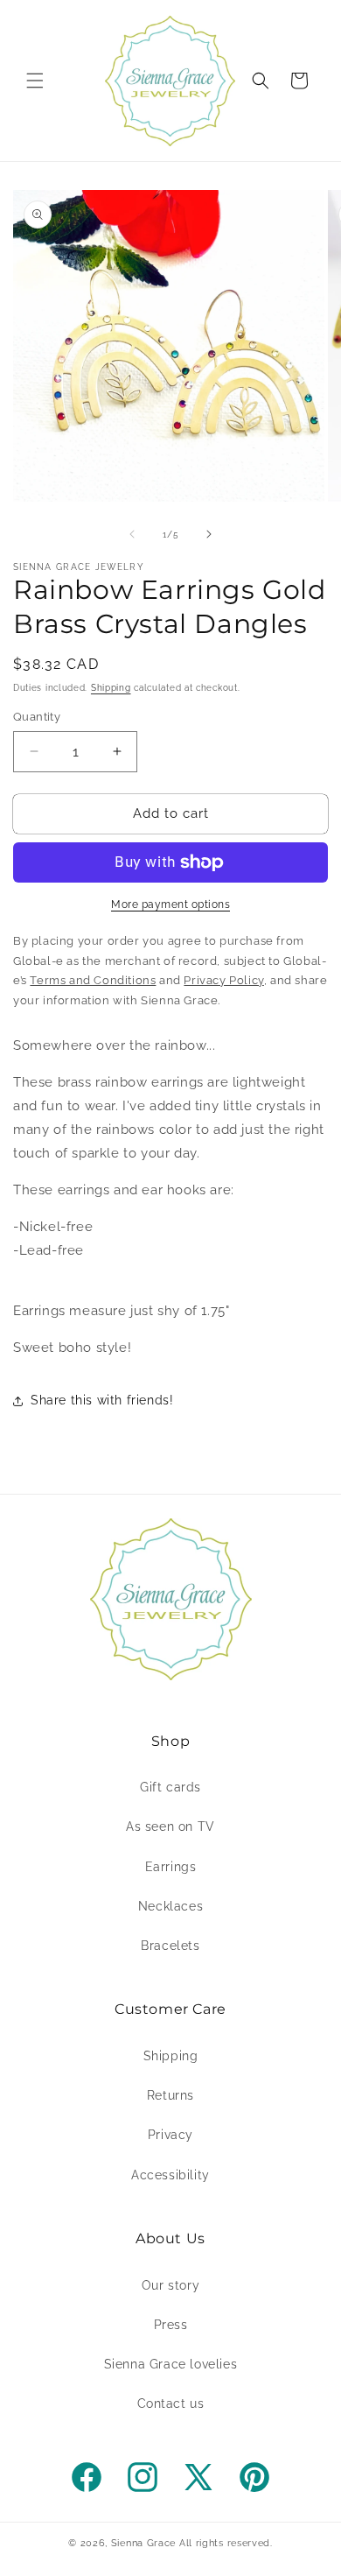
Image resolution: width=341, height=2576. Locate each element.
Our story (170, 2285)
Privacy (170, 2135)
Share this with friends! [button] (102, 1400)
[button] (35, 81)
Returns (170, 2095)
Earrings (171, 1867)
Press (171, 2325)
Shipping (111, 688)
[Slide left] (132, 534)
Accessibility (170, 2175)
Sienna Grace (143, 2543)
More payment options (170, 904)
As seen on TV (170, 1826)
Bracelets (170, 1946)
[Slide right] (209, 534)
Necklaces (170, 1906)
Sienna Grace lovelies (171, 2364)
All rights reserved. (226, 2543)
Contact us (171, 2404)
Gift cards (170, 1787)
